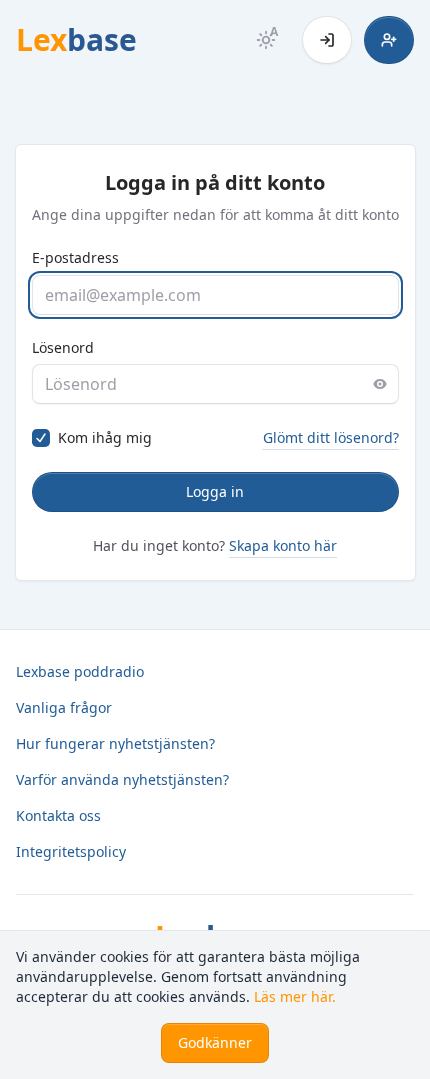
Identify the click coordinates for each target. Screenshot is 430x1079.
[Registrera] (389, 40)
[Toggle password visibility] (380, 384)
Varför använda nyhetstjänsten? (122, 779)
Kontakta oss (58, 815)
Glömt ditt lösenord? (331, 437)
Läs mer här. (295, 996)
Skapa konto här (283, 545)
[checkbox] (41, 438)
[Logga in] (327, 40)
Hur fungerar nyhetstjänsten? (115, 743)
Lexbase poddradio (80, 671)
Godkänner (215, 1042)
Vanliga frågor (64, 707)
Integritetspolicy (71, 851)
